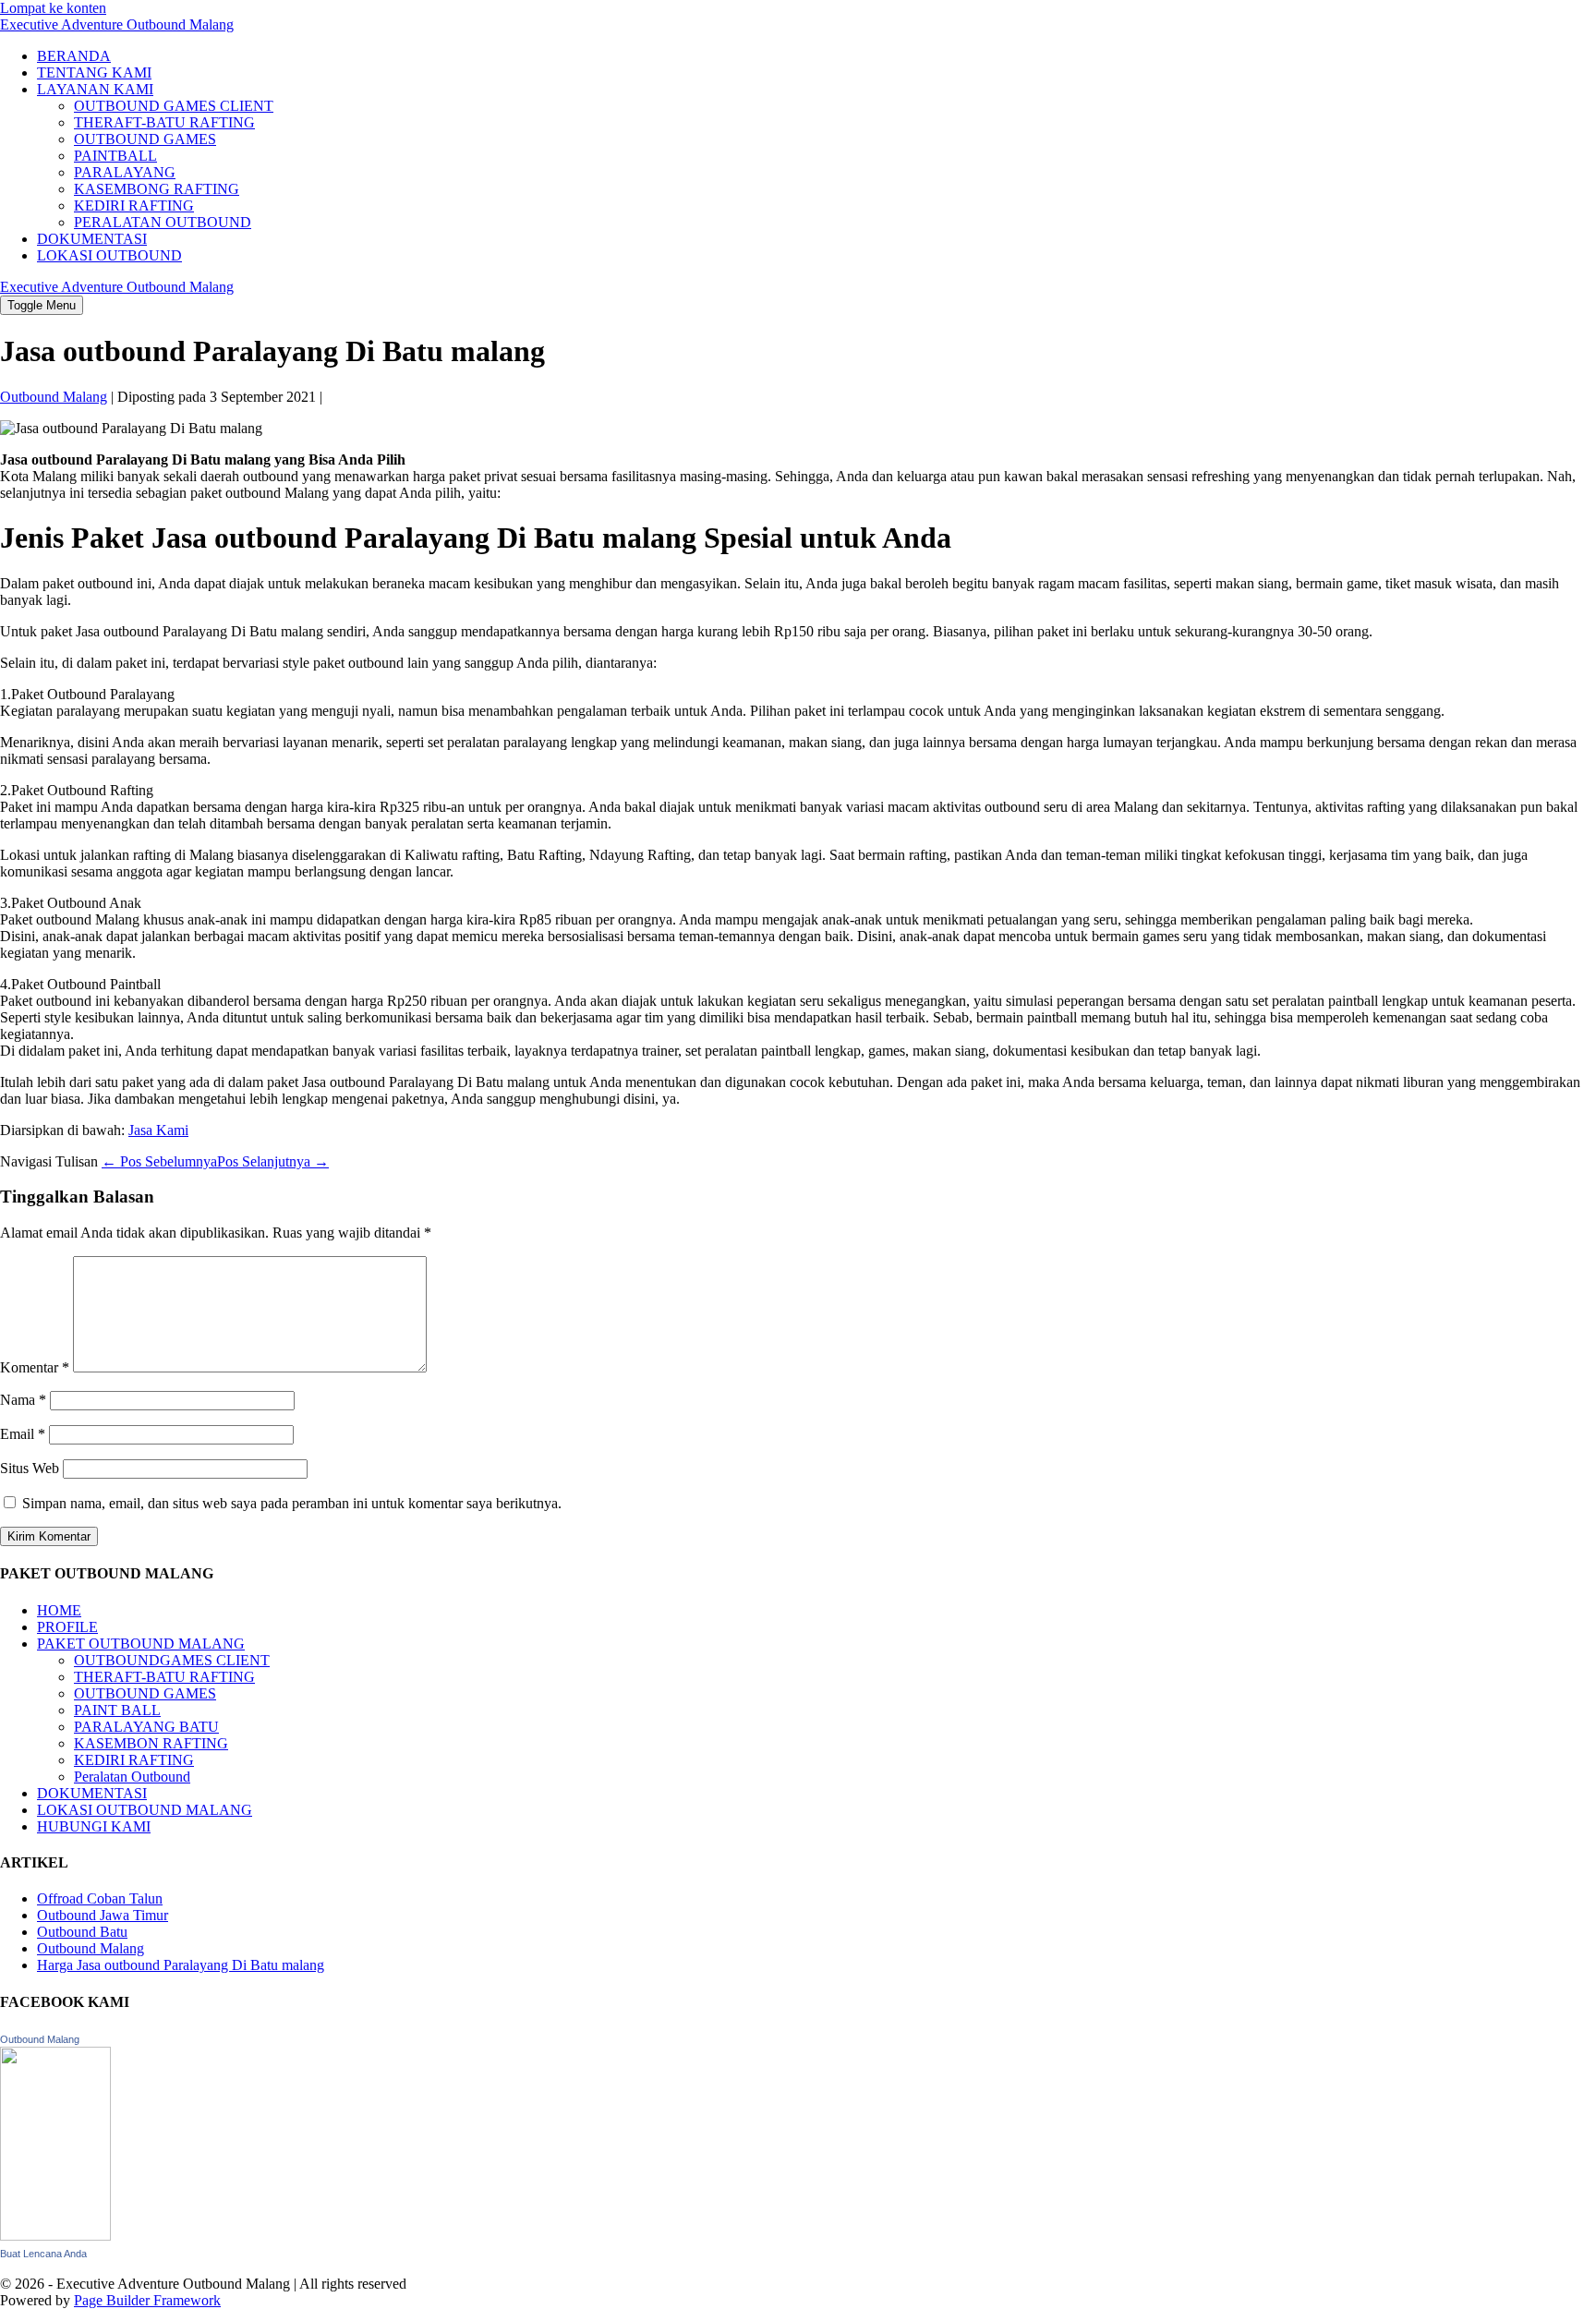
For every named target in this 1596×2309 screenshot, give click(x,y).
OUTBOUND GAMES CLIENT (174, 106)
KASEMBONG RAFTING (157, 189)
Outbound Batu (82, 1932)
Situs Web (30, 1468)
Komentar (35, 1367)
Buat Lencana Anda (43, 2254)
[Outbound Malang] (55, 2236)
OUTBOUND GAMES (145, 139)
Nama (23, 1400)
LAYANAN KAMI (95, 89)
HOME (59, 1610)
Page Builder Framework (147, 2300)
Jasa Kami (158, 1130)
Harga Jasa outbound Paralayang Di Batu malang (181, 1965)
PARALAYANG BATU (146, 1727)
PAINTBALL (115, 156)
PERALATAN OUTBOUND (163, 222)
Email (23, 1434)
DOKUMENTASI (92, 239)
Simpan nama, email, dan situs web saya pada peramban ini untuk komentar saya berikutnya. (292, 1503)
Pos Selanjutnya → (273, 1161)
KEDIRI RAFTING (134, 206)
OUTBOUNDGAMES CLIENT (172, 1660)
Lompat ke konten (53, 8)
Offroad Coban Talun (100, 1898)
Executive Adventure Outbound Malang (117, 24)
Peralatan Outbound (132, 1777)
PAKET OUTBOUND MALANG (141, 1644)
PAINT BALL (117, 1710)
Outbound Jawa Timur (103, 1915)
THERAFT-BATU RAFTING (164, 122)
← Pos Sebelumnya (159, 1161)
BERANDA (74, 56)
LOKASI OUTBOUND (109, 255)
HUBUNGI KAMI (94, 1826)
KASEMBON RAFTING (151, 1743)
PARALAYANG (125, 172)
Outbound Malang (91, 1948)
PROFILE (67, 1627)
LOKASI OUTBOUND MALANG (145, 1810)
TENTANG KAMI (94, 73)
